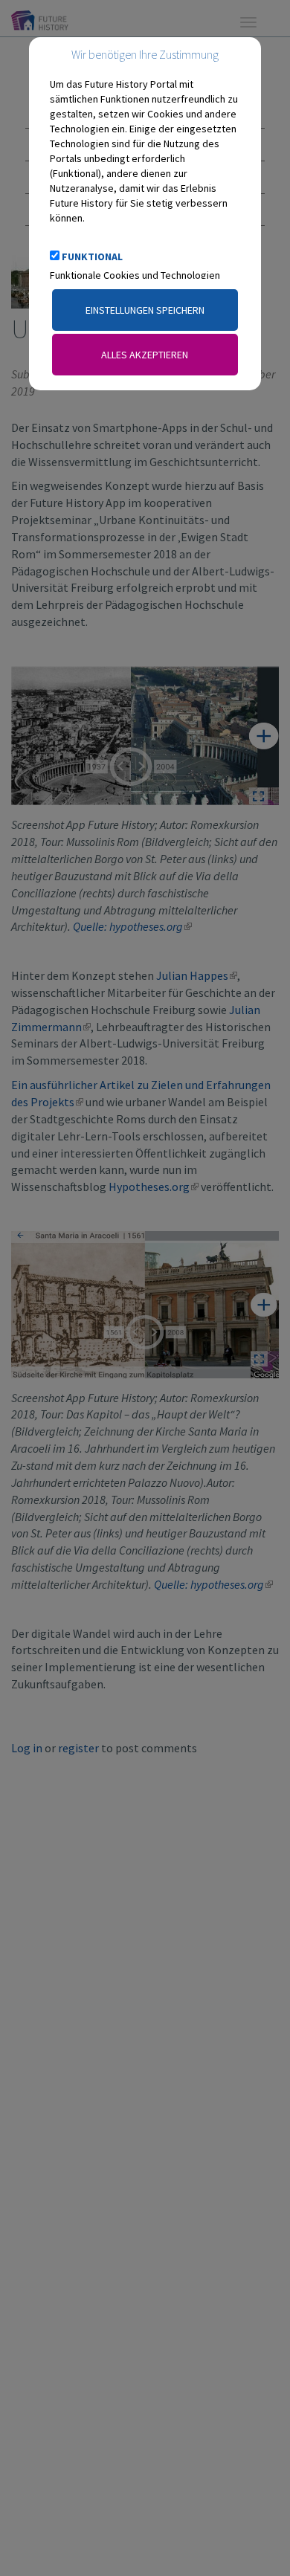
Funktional (92, 256)
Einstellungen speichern (145, 310)
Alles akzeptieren (145, 355)
